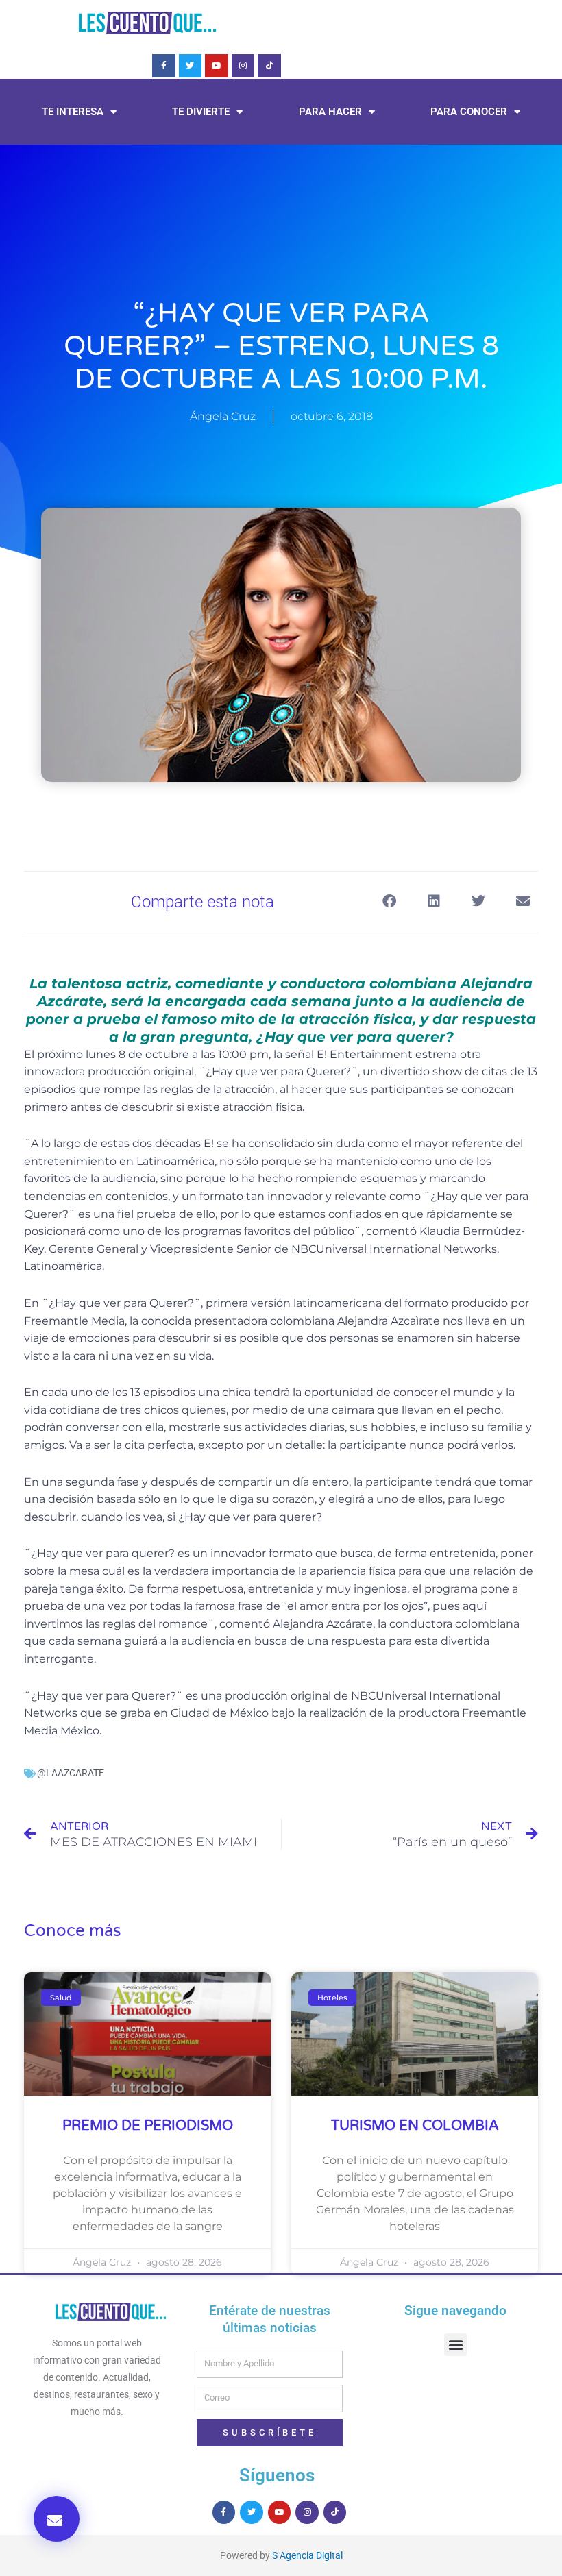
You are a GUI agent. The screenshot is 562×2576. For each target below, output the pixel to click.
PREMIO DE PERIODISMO (148, 2126)
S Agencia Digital (307, 2555)
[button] (57, 2519)
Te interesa (73, 112)
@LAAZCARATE (71, 1773)
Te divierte (201, 112)
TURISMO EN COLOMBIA (415, 2126)
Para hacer (330, 112)
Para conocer (469, 112)
